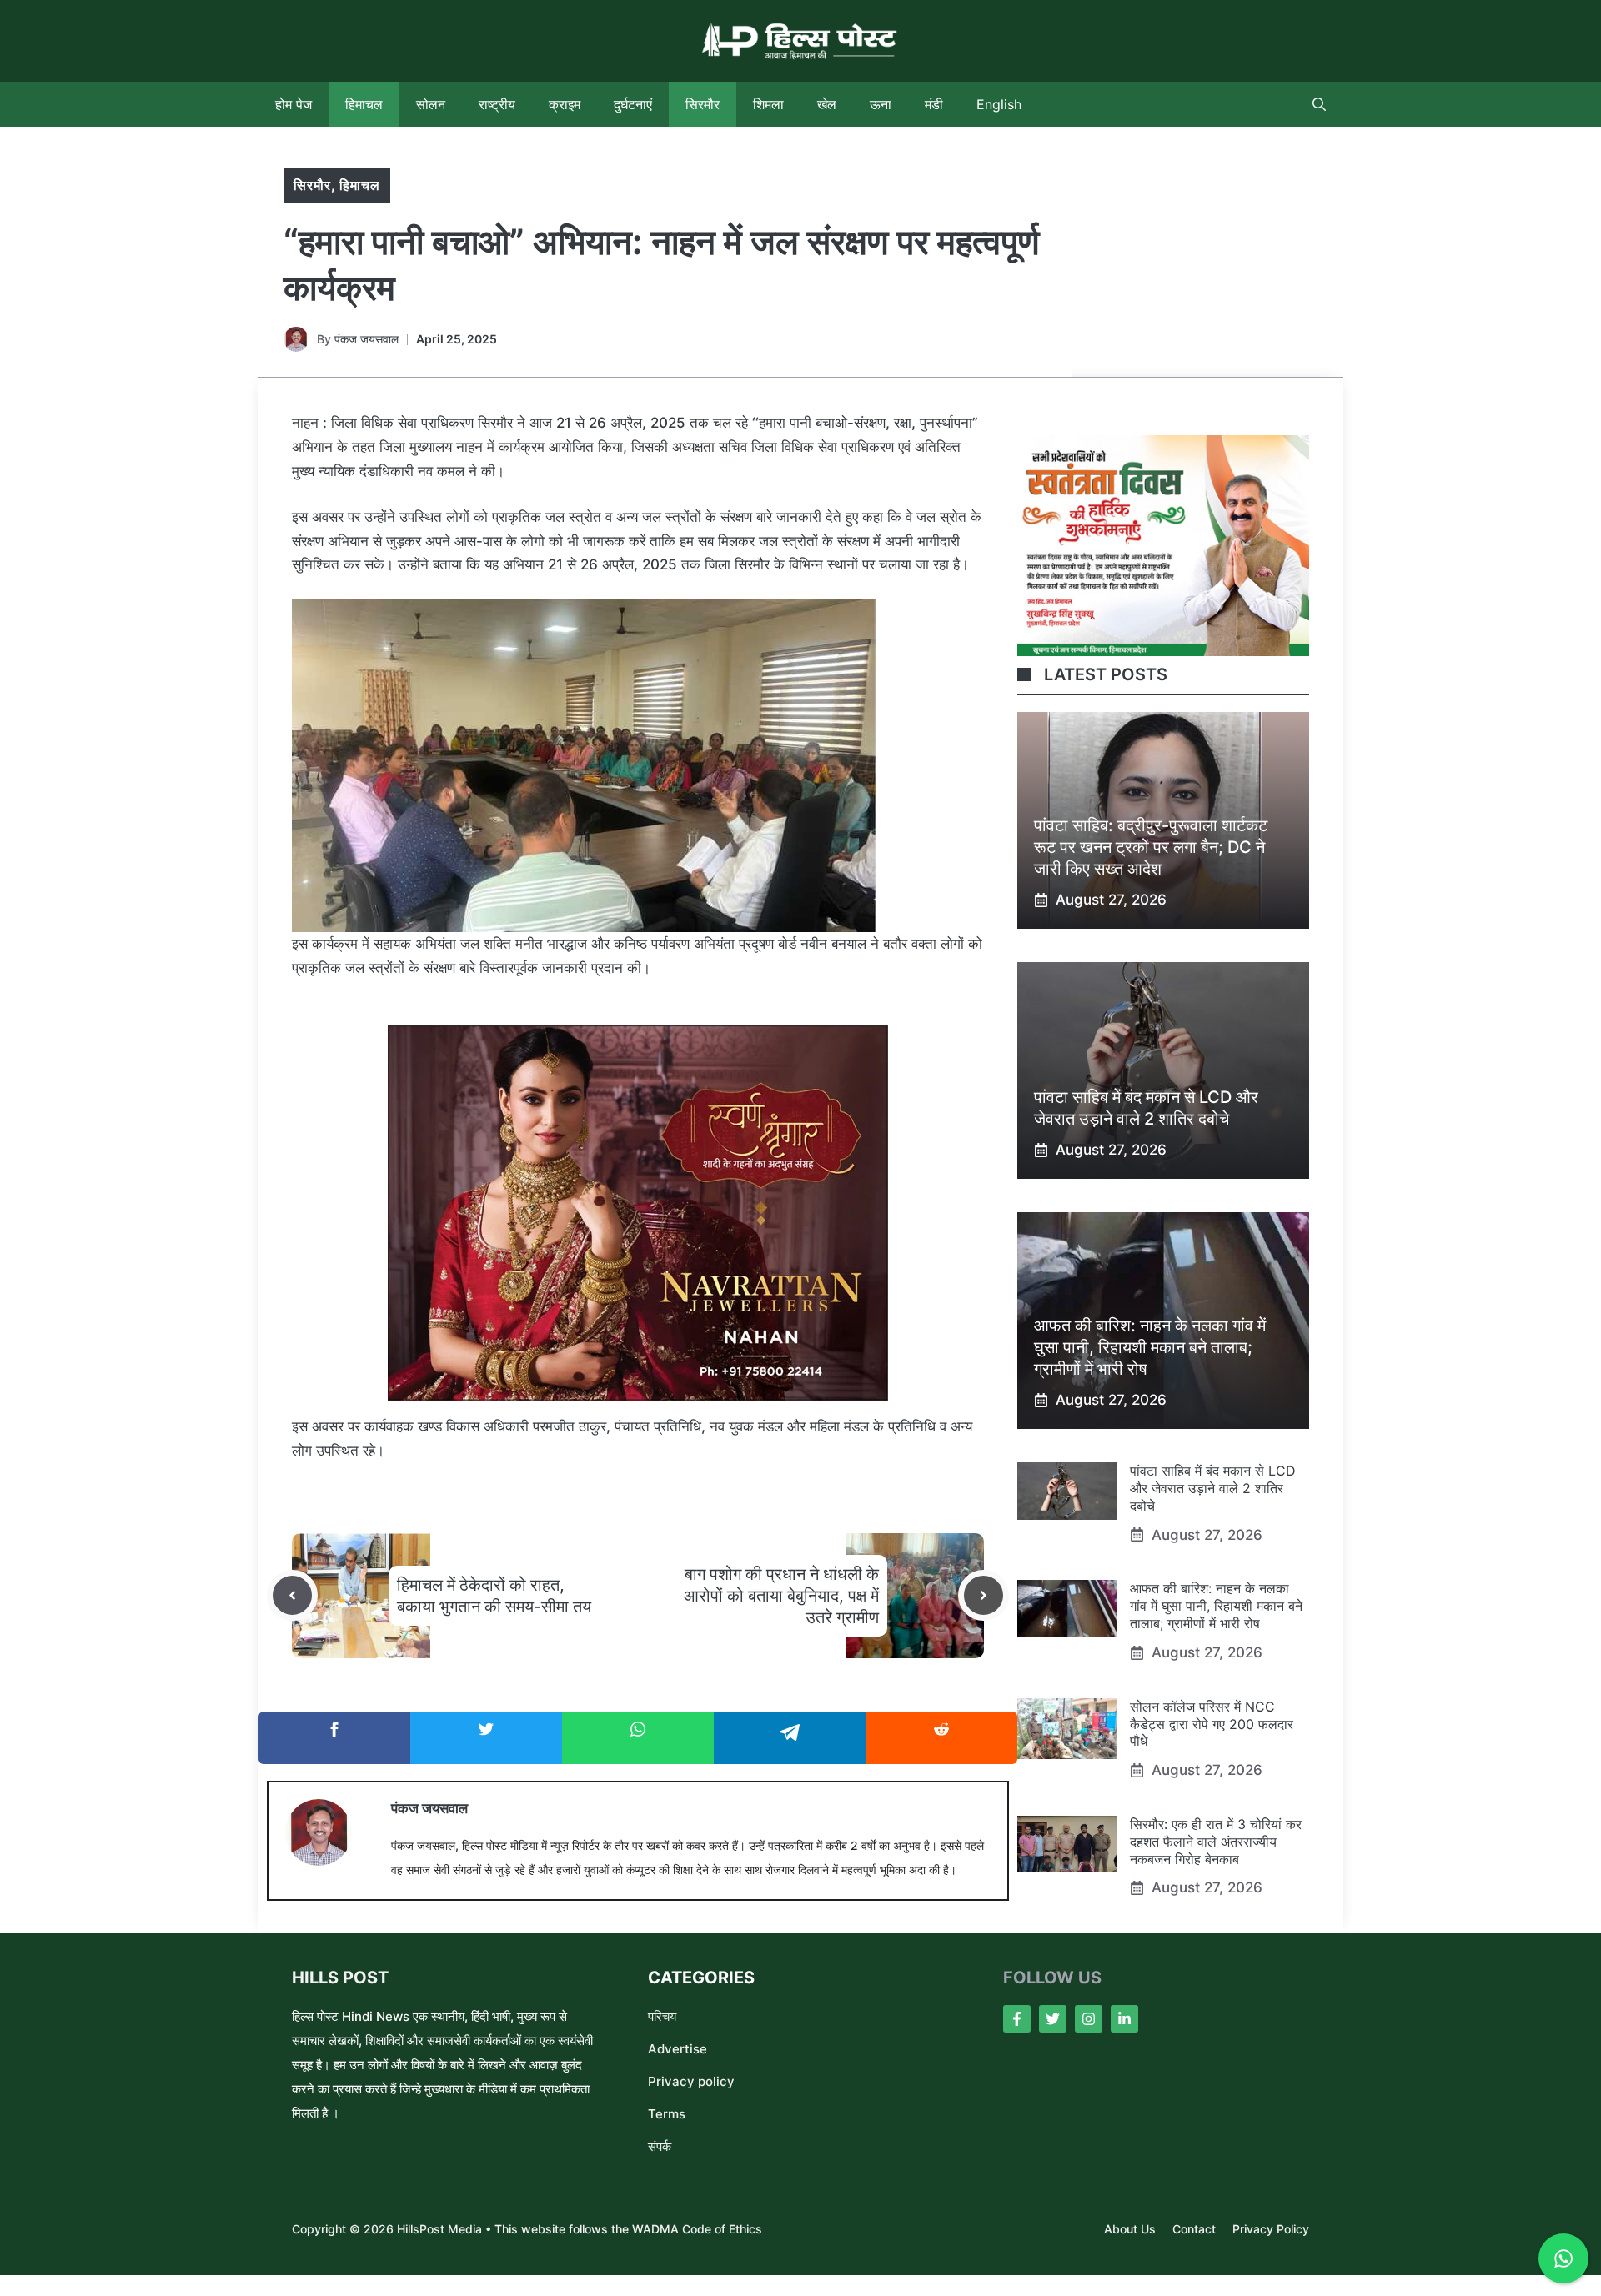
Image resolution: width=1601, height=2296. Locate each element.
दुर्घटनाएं (633, 104)
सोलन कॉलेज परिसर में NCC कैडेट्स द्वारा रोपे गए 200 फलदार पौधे (1212, 1724)
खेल (827, 104)
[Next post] (984, 1595)
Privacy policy (691, 2081)
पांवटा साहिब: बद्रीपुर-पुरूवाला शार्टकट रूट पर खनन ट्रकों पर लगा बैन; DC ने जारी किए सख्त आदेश (1151, 847)
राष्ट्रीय (497, 104)
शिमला (768, 104)
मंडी (934, 104)
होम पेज (294, 104)
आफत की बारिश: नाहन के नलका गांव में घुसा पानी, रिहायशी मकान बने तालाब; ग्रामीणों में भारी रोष (1150, 1347)
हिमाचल (364, 104)
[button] (1319, 104)
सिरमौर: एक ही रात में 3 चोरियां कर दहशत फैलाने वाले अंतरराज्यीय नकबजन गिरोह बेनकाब (1216, 1842)
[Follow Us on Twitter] (1053, 2019)
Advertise (678, 2049)
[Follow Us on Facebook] (1017, 2019)
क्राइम (565, 104)
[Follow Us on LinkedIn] (1124, 2019)
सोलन (431, 104)
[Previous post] (292, 1595)
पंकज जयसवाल (366, 339)
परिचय (662, 2016)
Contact (1194, 2229)
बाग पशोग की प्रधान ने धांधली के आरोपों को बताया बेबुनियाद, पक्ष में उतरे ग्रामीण (781, 1596)
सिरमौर (703, 104)
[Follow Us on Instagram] (1089, 2019)
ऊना (881, 104)
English (999, 104)
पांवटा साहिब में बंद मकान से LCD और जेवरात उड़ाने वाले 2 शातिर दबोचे (1213, 1488)
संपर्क (660, 2146)
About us (1130, 2229)
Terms (667, 2114)
